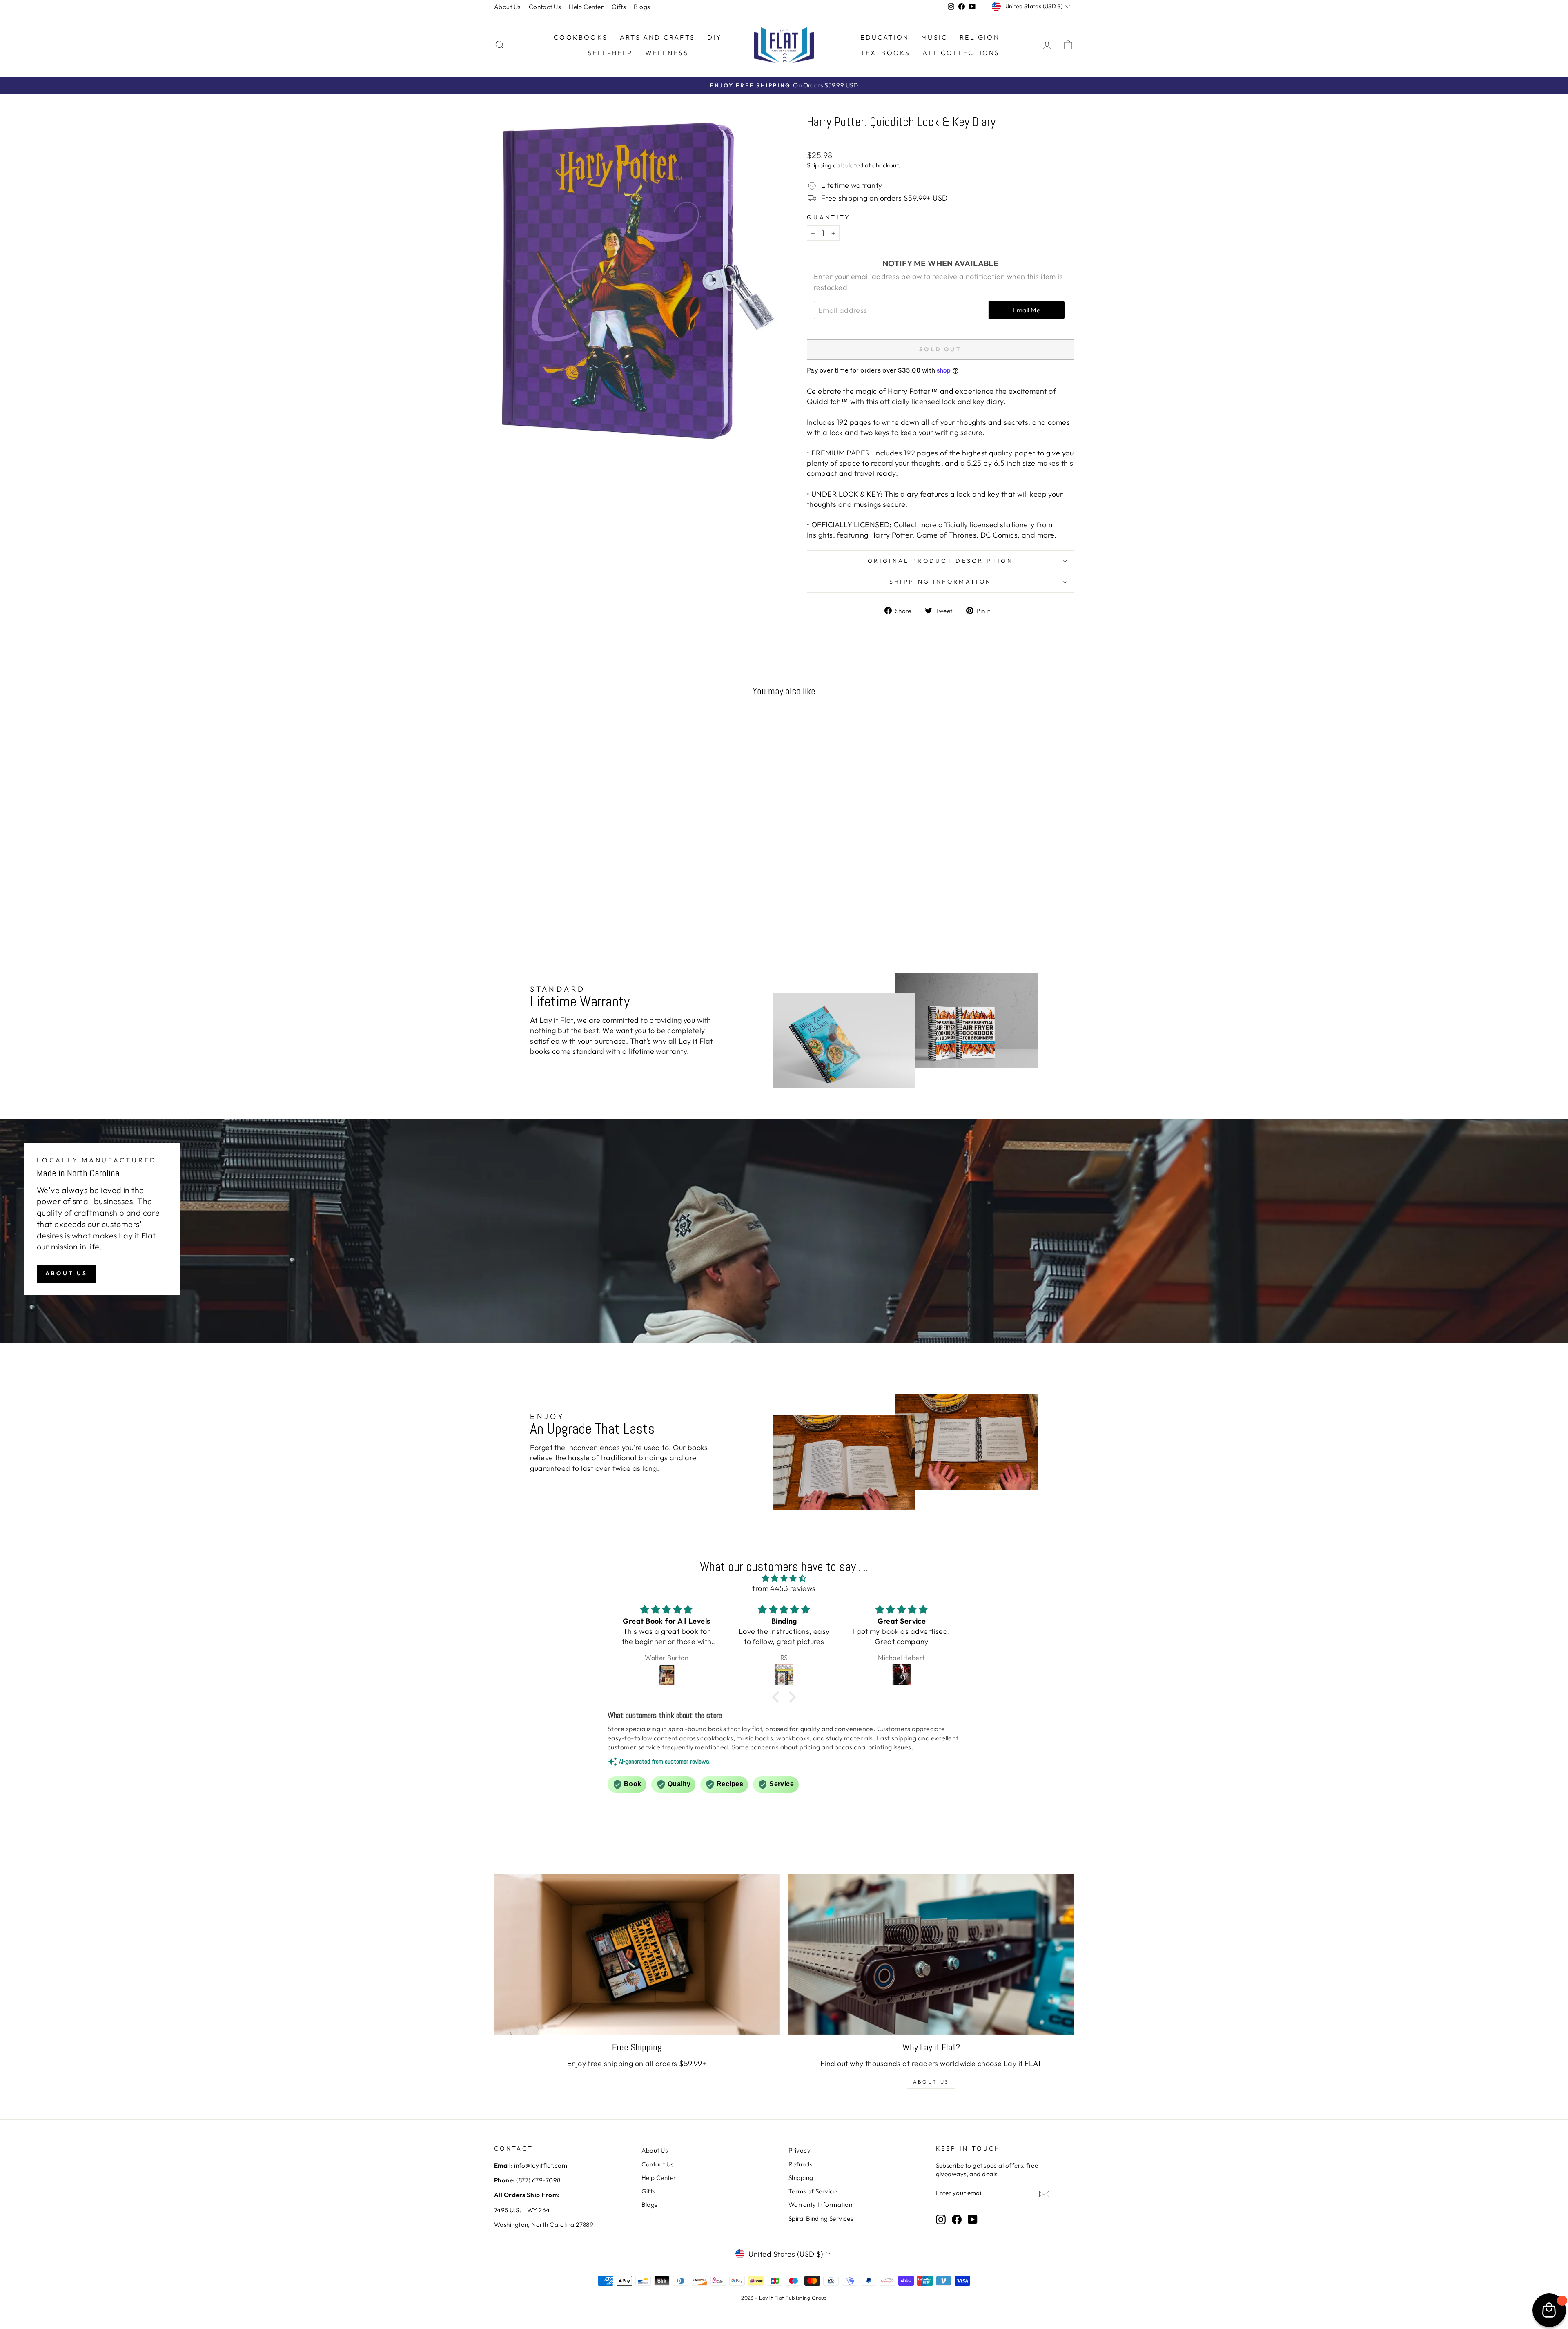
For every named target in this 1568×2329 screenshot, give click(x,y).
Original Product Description (940, 561)
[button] (778, 1697)
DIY (715, 37)
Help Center (586, 7)
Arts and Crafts (657, 37)
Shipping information (940, 582)
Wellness (667, 53)
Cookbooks (581, 37)
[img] (784, 1578)
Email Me (1027, 310)
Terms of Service (813, 2191)
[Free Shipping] (637, 1954)
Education (885, 37)
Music (934, 37)
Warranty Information (820, 2205)
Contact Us (545, 7)
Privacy (800, 2150)
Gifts (619, 7)
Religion (980, 37)
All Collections (961, 53)
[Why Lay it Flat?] (931, 1954)
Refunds (800, 2164)
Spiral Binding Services (821, 2219)
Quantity (829, 217)
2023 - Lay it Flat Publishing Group (784, 2298)
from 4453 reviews (784, 1588)
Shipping (819, 165)
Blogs (642, 7)
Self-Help (610, 53)
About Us (507, 7)
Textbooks (885, 53)
